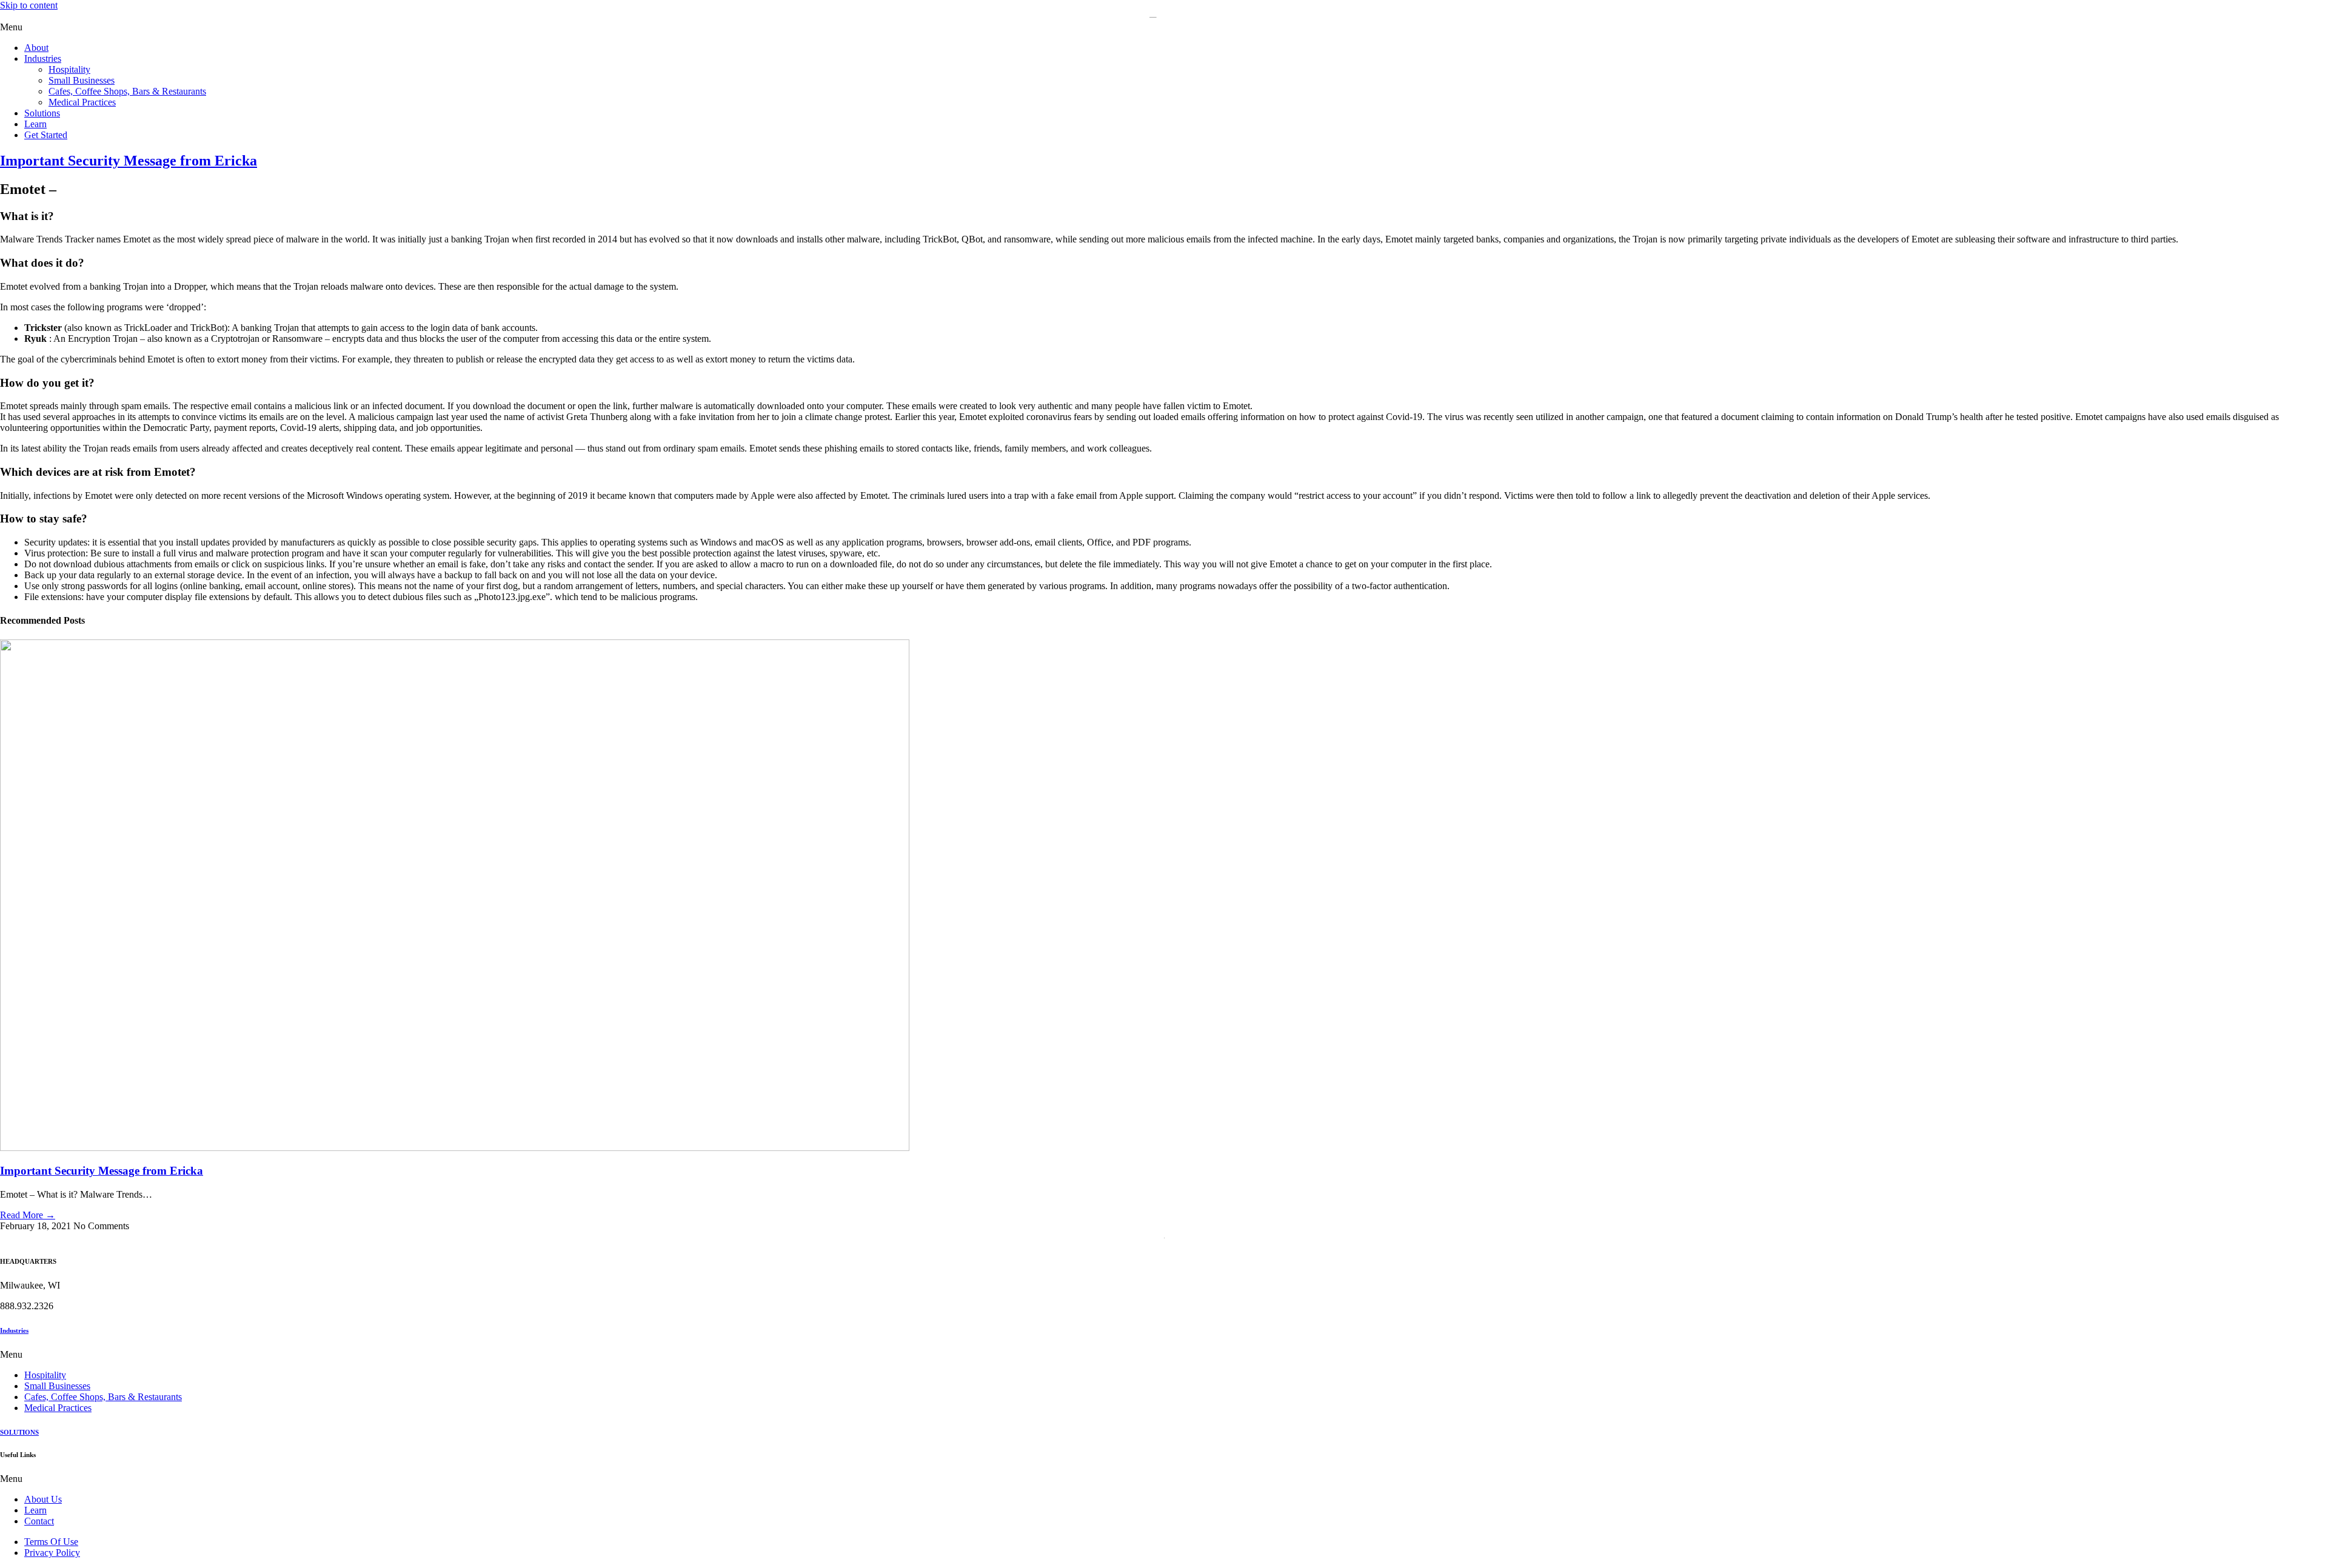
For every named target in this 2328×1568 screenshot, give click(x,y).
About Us (43, 1499)
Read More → (28, 1215)
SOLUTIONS (19, 1432)
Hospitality (69, 69)
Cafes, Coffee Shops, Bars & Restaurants (127, 91)
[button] (1164, 27)
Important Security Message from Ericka (102, 1171)
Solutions (42, 113)
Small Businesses (82, 80)
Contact (39, 1521)
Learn (35, 124)
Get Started (46, 135)
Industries (43, 58)
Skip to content (29, 5)
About (36, 48)
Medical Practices (82, 102)
